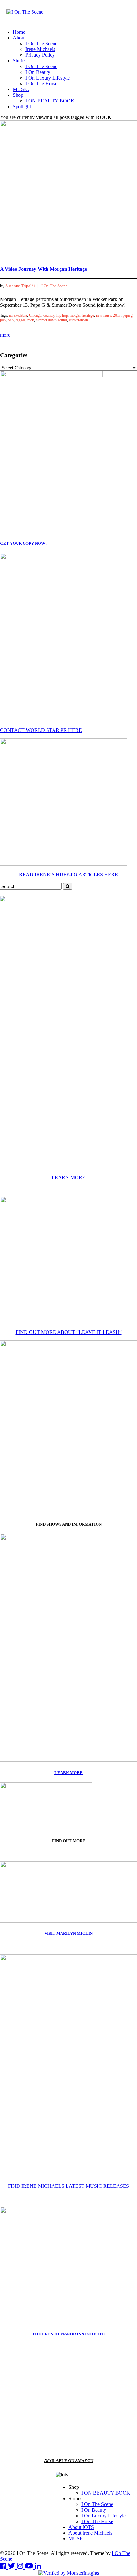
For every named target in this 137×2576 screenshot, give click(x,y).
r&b (11, 320)
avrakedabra (18, 315)
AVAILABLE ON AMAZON (69, 2461)
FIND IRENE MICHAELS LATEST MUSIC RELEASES (68, 2186)
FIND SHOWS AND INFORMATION (69, 1524)
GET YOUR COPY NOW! (23, 543)
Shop (18, 95)
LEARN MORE (68, 1178)
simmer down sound (51, 320)
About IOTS (81, 2527)
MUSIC (21, 89)
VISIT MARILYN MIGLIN (68, 1933)
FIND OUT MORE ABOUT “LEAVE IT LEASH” (69, 1332)
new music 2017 (108, 315)
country (49, 315)
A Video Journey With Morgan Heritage (43, 269)
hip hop (62, 315)
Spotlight (22, 106)
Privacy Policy (40, 55)
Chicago (35, 315)
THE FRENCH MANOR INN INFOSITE (68, 2334)
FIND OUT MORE (69, 1841)
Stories (20, 61)
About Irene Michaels (90, 2533)
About (19, 38)
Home (19, 32)
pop (3, 320)
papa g (128, 315)
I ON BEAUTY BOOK (50, 101)
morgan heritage (82, 315)
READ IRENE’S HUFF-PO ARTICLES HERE (68, 875)
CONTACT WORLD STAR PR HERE (41, 730)
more (5, 335)
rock (31, 320)
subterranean (78, 320)
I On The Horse (41, 84)
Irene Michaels (40, 49)
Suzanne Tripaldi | (23, 286)
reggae (21, 320)
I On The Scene (41, 43)
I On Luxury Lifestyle (48, 78)
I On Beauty (38, 72)
